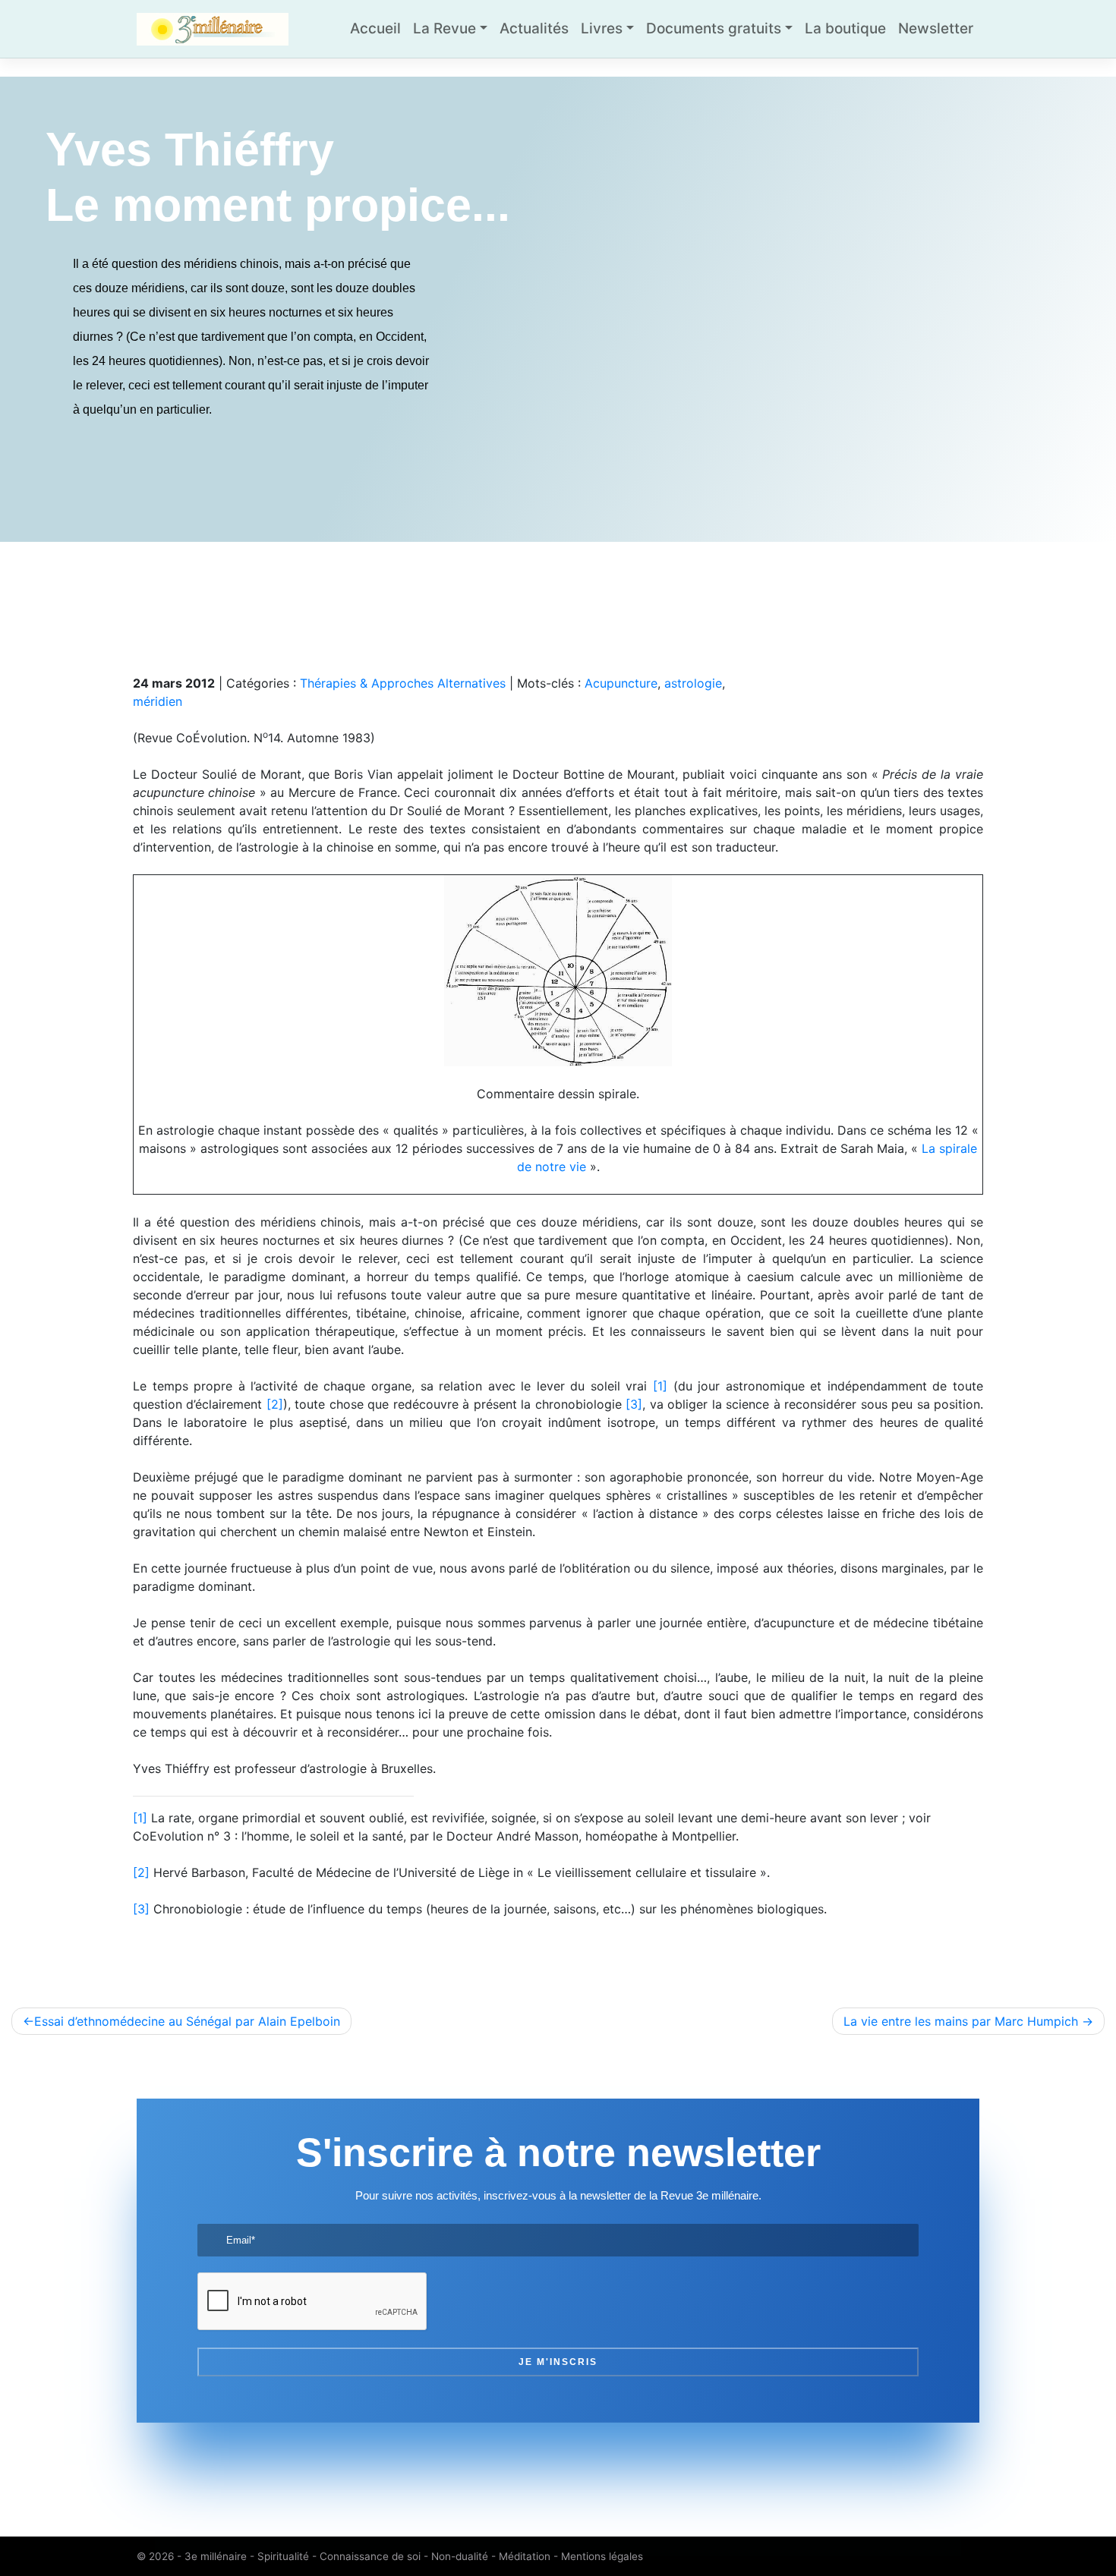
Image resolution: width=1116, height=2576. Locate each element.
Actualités (534, 28)
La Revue (445, 28)
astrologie (693, 683)
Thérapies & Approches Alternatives (403, 683)
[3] (634, 1404)
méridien (158, 701)
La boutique (845, 28)
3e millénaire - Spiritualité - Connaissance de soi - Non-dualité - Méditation (367, 2556)
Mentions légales (602, 2556)
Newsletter (936, 28)
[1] (660, 1386)
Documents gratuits (714, 28)
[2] (275, 1404)
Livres (602, 28)
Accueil (375, 28)
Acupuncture (621, 683)
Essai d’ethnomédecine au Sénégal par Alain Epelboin (187, 2021)
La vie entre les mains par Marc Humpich (961, 2021)
